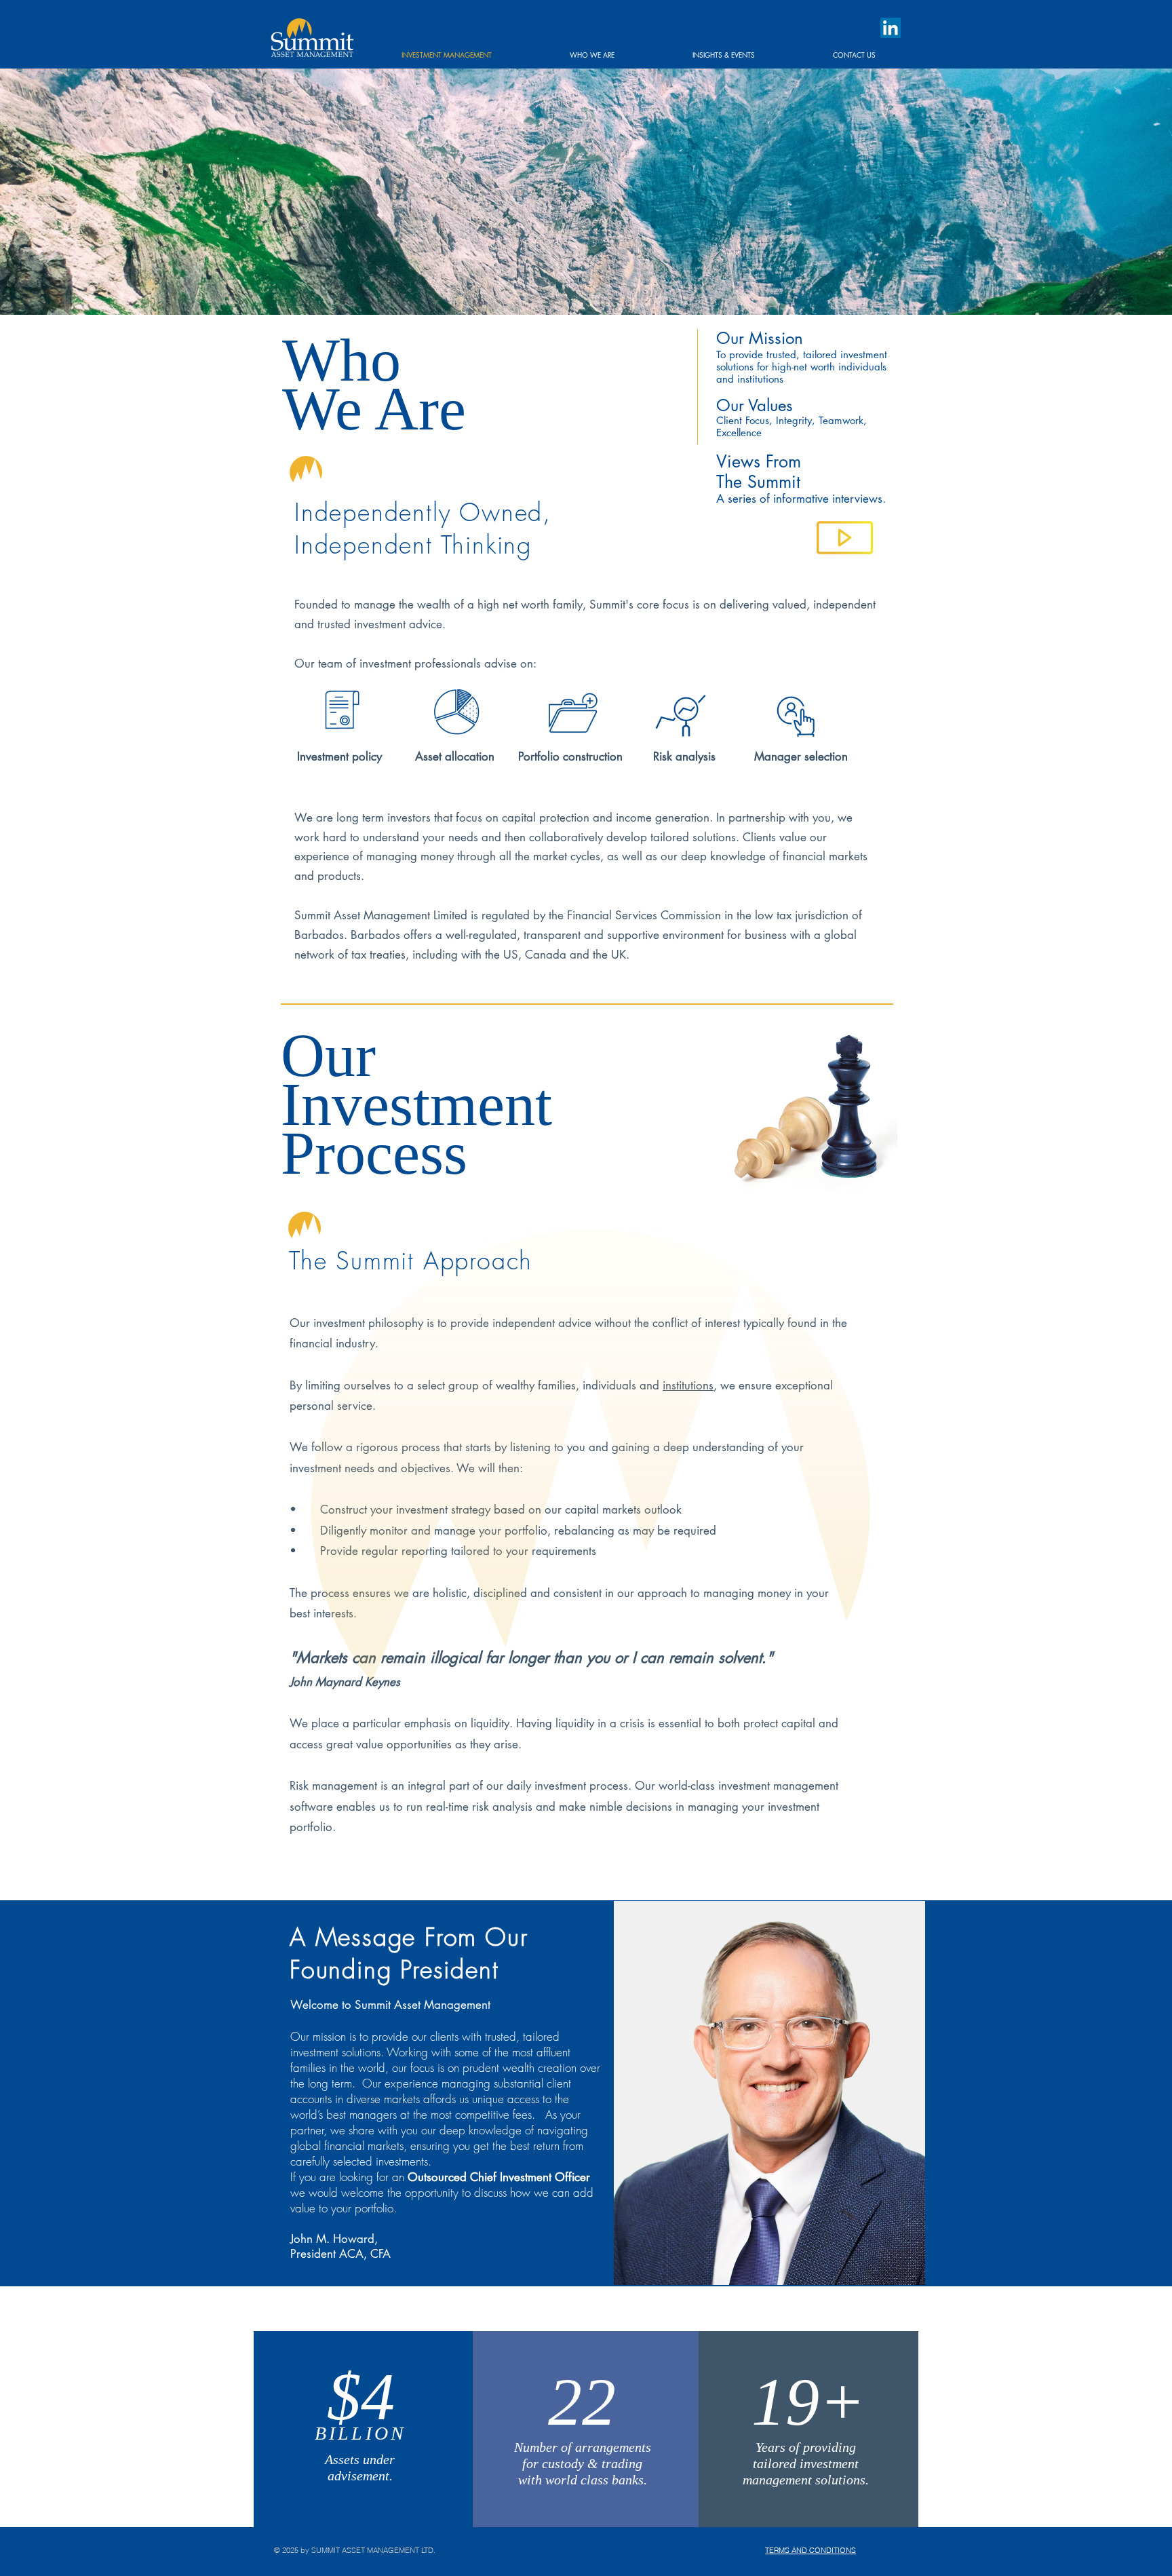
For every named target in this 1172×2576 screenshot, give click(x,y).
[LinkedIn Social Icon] (891, 28)
